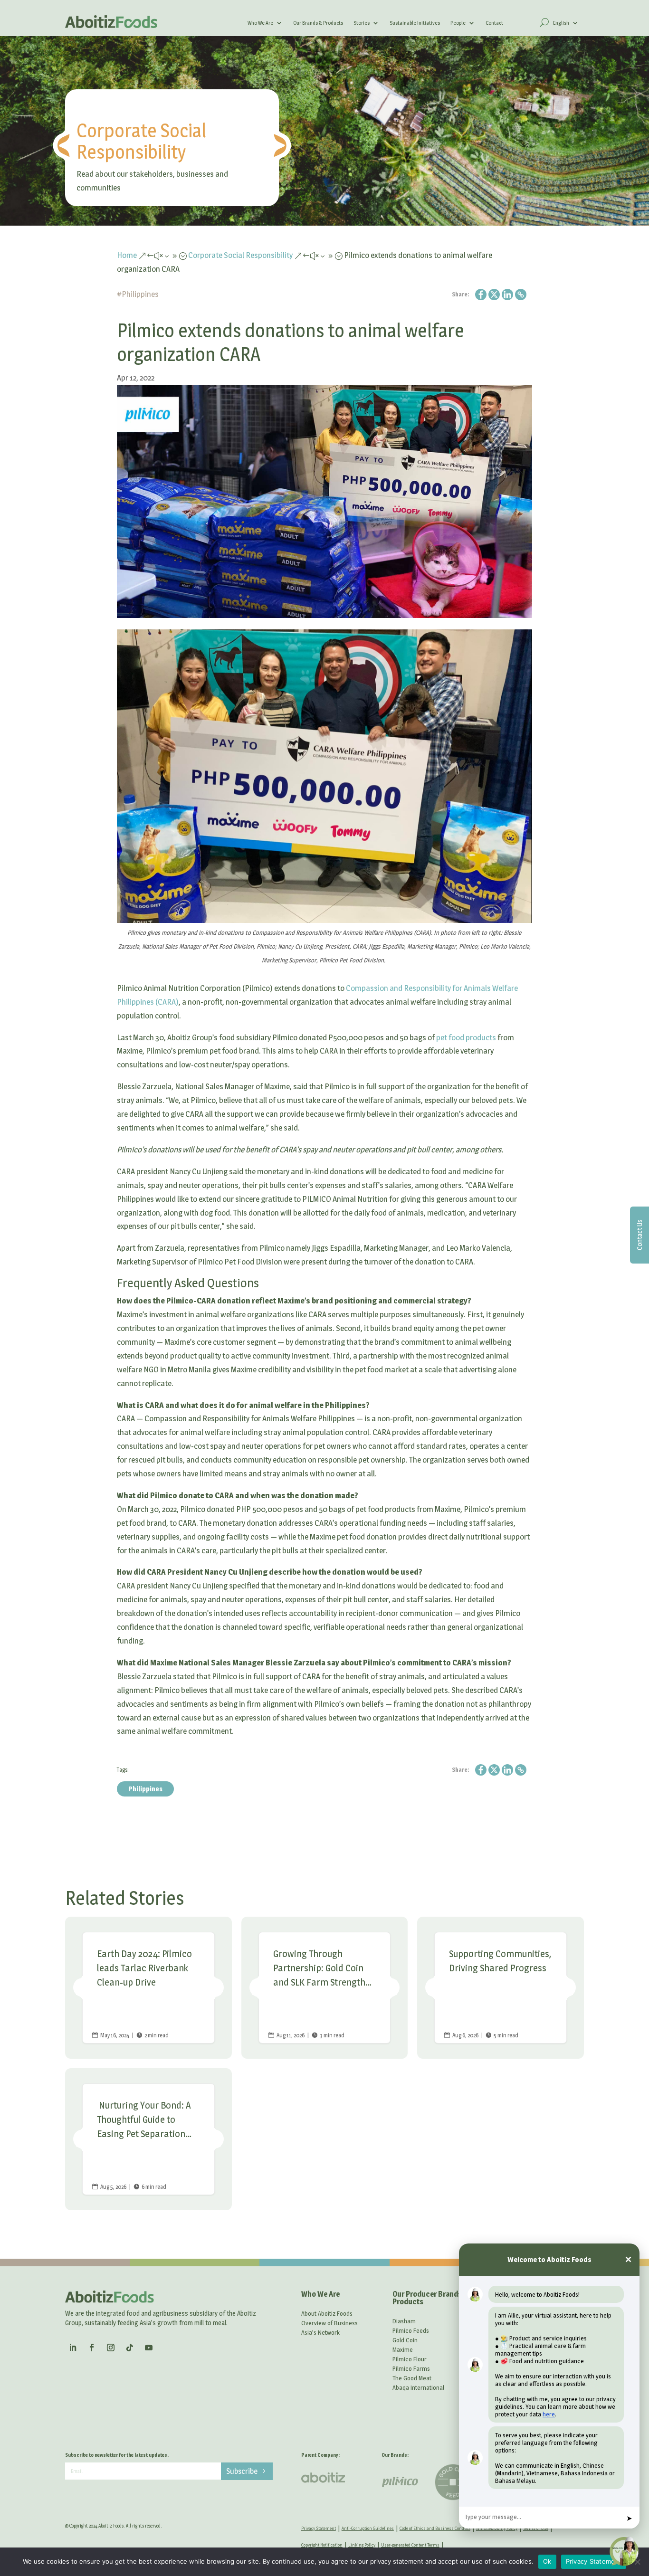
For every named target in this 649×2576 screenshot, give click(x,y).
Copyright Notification (322, 2545)
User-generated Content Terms (410, 2545)
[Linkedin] (507, 295)
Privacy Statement (319, 2528)
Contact (494, 23)
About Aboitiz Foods (327, 2313)
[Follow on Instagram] (111, 2348)
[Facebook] (481, 295)
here (549, 2414)
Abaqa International (418, 2387)
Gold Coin (405, 2340)
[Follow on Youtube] (149, 2348)
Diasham (404, 2321)
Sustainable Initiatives (415, 23)
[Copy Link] (521, 295)
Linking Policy (362, 2545)
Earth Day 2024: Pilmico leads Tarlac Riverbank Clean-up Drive (148, 1988)
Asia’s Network (320, 2332)
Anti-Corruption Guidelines (368, 2528)
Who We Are (260, 23)
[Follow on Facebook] (92, 2348)
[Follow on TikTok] (130, 2348)
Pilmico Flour (410, 2359)
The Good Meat (412, 2378)
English (561, 23)
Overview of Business (329, 2323)
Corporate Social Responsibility (141, 141)
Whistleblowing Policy (497, 2528)
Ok (547, 2561)
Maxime (403, 2349)
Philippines (140, 294)
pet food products (466, 1037)
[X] (494, 295)
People (458, 23)
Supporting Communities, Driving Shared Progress (501, 1988)
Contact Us (639, 1235)
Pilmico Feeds (411, 2330)
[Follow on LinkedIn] (73, 2348)
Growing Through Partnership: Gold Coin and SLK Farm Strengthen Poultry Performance (325, 1988)
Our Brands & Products (318, 23)
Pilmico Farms (411, 2368)
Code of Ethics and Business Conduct (435, 2528)
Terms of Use (536, 2528)
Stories (362, 23)
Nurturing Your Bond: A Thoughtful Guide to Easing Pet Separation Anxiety (148, 2139)
